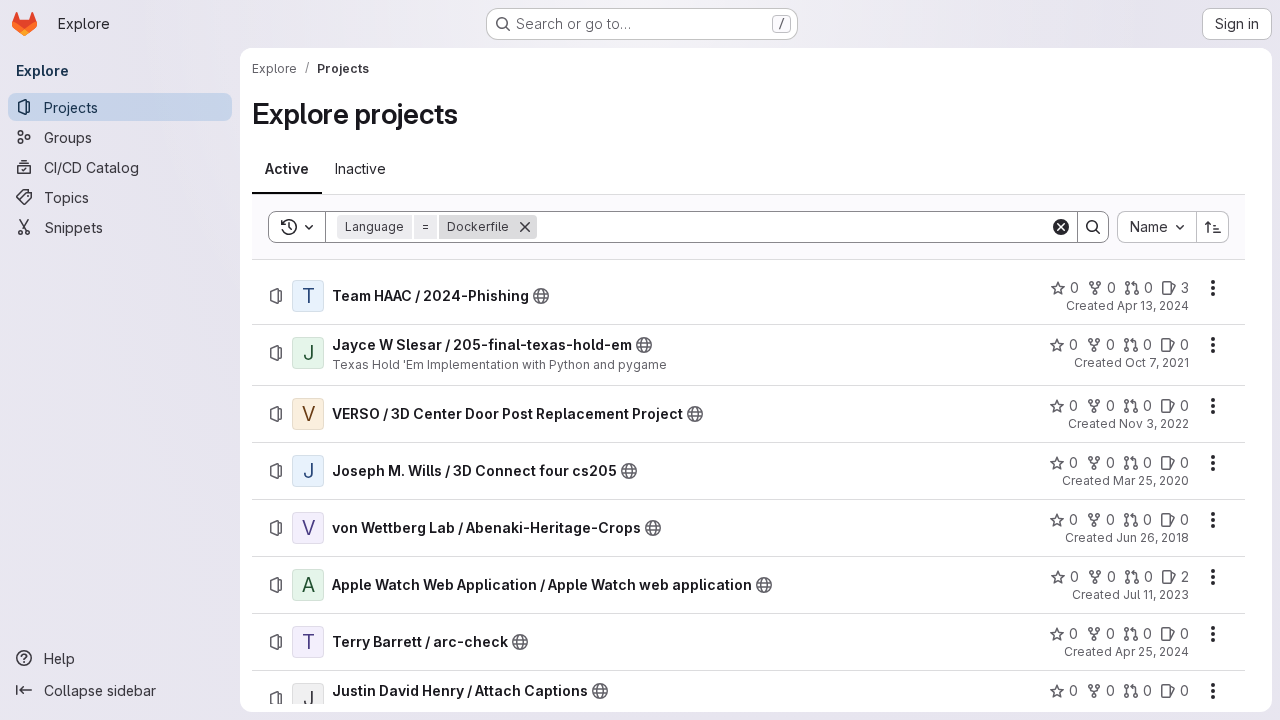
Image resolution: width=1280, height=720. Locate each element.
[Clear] (1061, 227)
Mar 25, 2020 (1151, 480)
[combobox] (1156, 227)
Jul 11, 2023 (1156, 594)
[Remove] (525, 227)
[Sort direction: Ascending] (1213, 227)
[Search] (1093, 227)
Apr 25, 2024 (1152, 651)
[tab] (287, 169)
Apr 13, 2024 (1153, 305)
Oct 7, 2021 (1157, 362)
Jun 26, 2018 (1152, 537)
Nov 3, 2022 (1154, 423)
